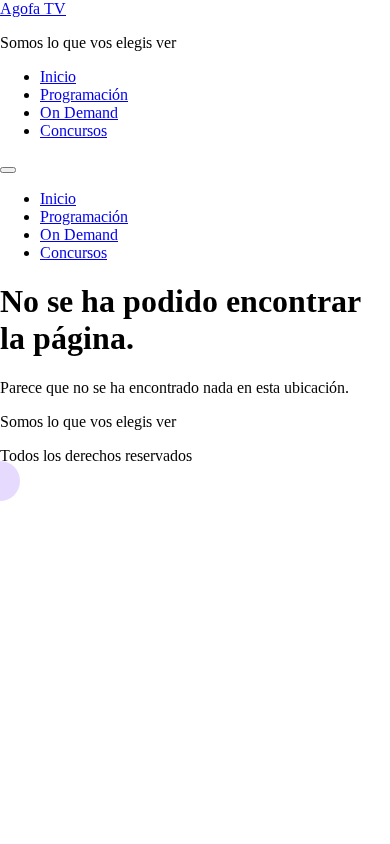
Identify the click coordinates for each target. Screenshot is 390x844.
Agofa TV (33, 8)
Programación (84, 94)
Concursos (73, 130)
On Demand (79, 112)
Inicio (58, 76)
